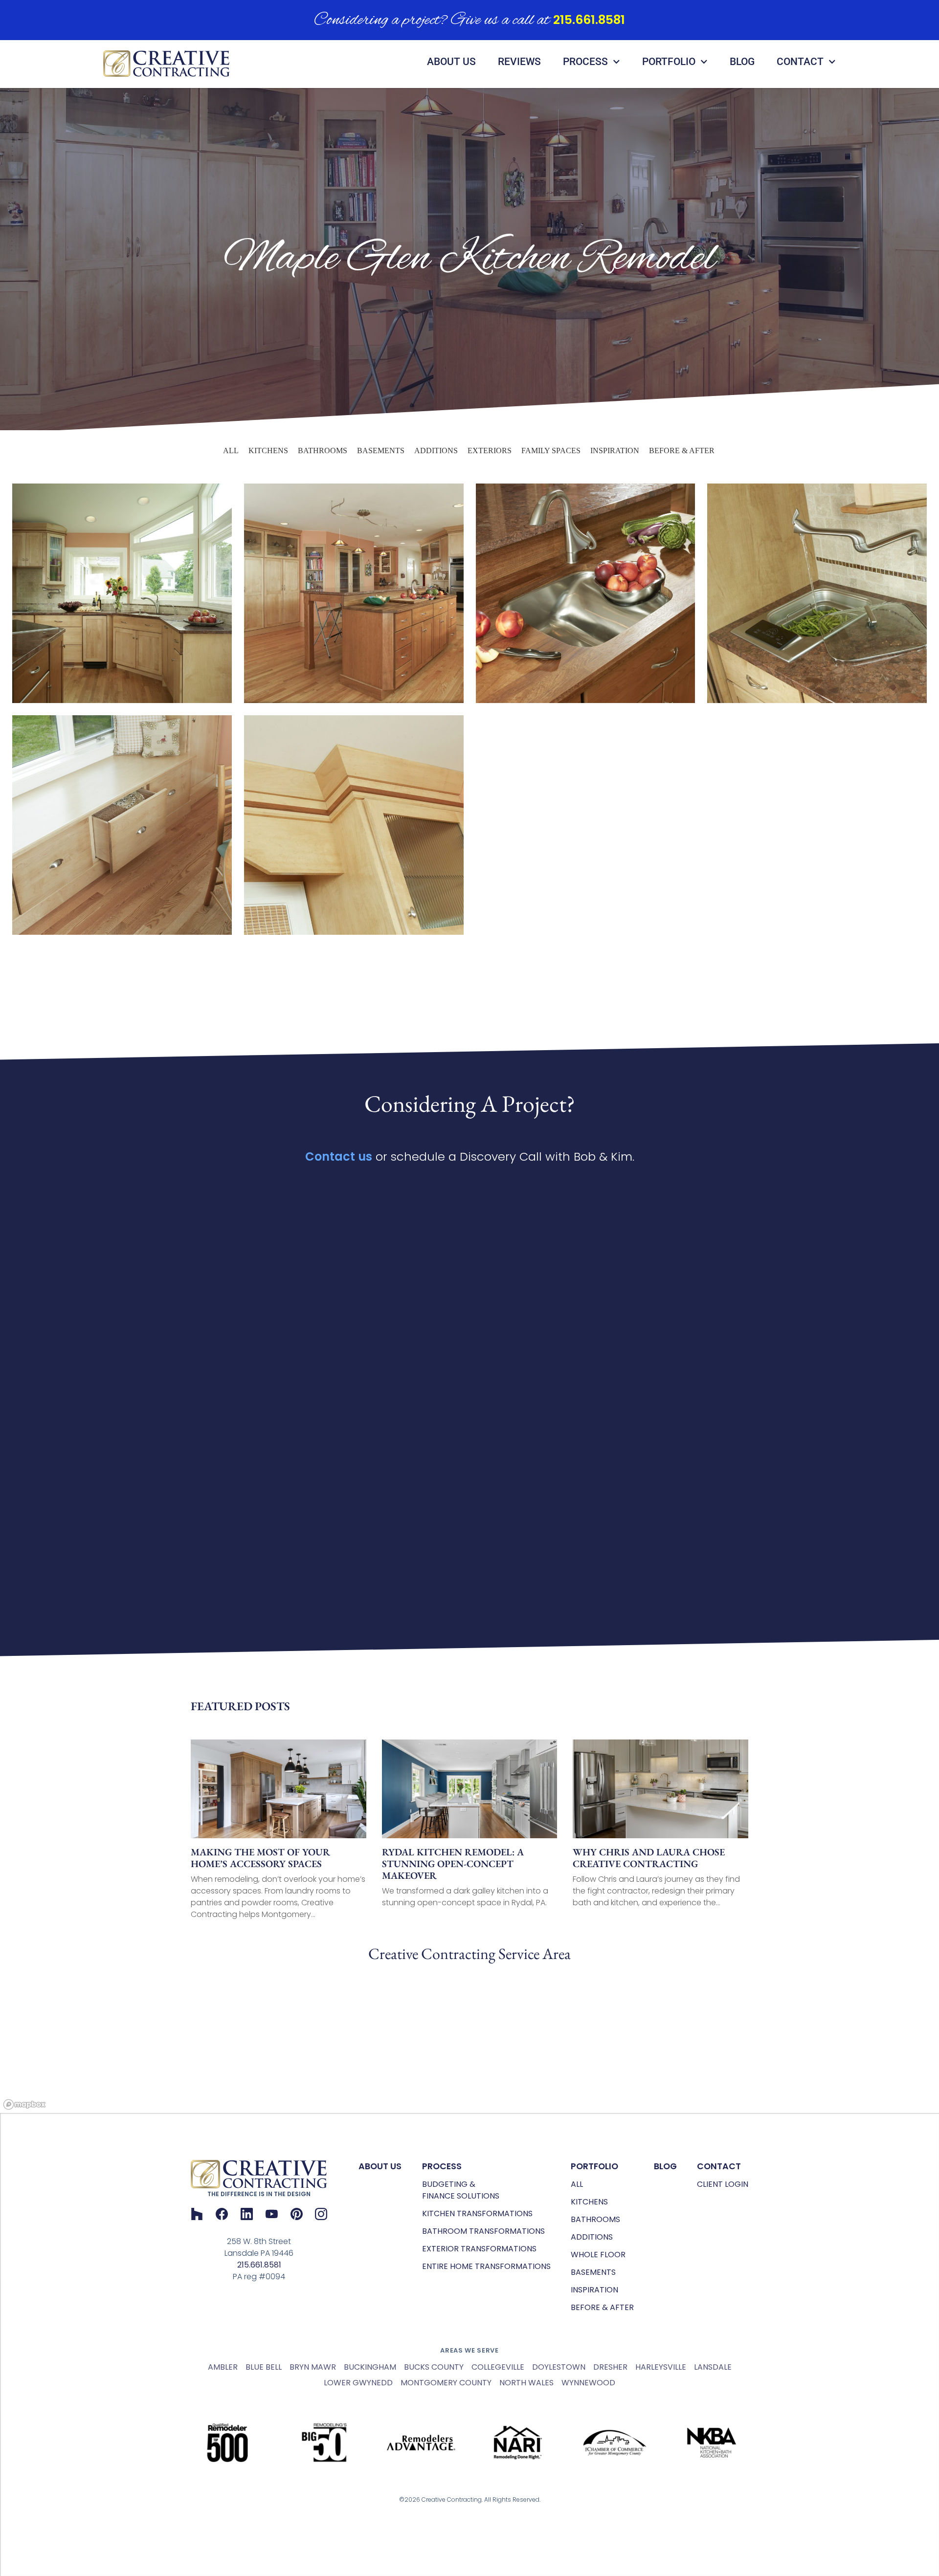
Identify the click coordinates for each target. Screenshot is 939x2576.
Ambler (223, 2367)
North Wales (526, 2383)
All (231, 451)
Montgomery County (446, 2383)
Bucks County (434, 2367)
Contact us (339, 1156)
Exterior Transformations (479, 2249)
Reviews (519, 62)
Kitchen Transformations (477, 2213)
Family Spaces (551, 451)
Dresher (610, 2367)
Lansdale (713, 2367)
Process (585, 62)
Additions (436, 451)
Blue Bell (264, 2367)
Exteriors (490, 451)
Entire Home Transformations (486, 2266)
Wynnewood (588, 2383)
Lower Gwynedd (358, 2383)
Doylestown (559, 2367)
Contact (800, 62)
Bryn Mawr (313, 2367)
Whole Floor (598, 2255)
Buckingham (370, 2367)
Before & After (682, 451)
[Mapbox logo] (24, 2104)
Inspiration (615, 451)
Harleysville (661, 2367)
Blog (742, 62)
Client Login (723, 2184)
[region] (469, 2040)
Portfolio (669, 62)
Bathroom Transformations (483, 2231)
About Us (451, 62)
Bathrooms (323, 451)
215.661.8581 (589, 20)
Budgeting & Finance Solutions (461, 2190)
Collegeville (498, 2367)
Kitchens (268, 451)
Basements (381, 451)
